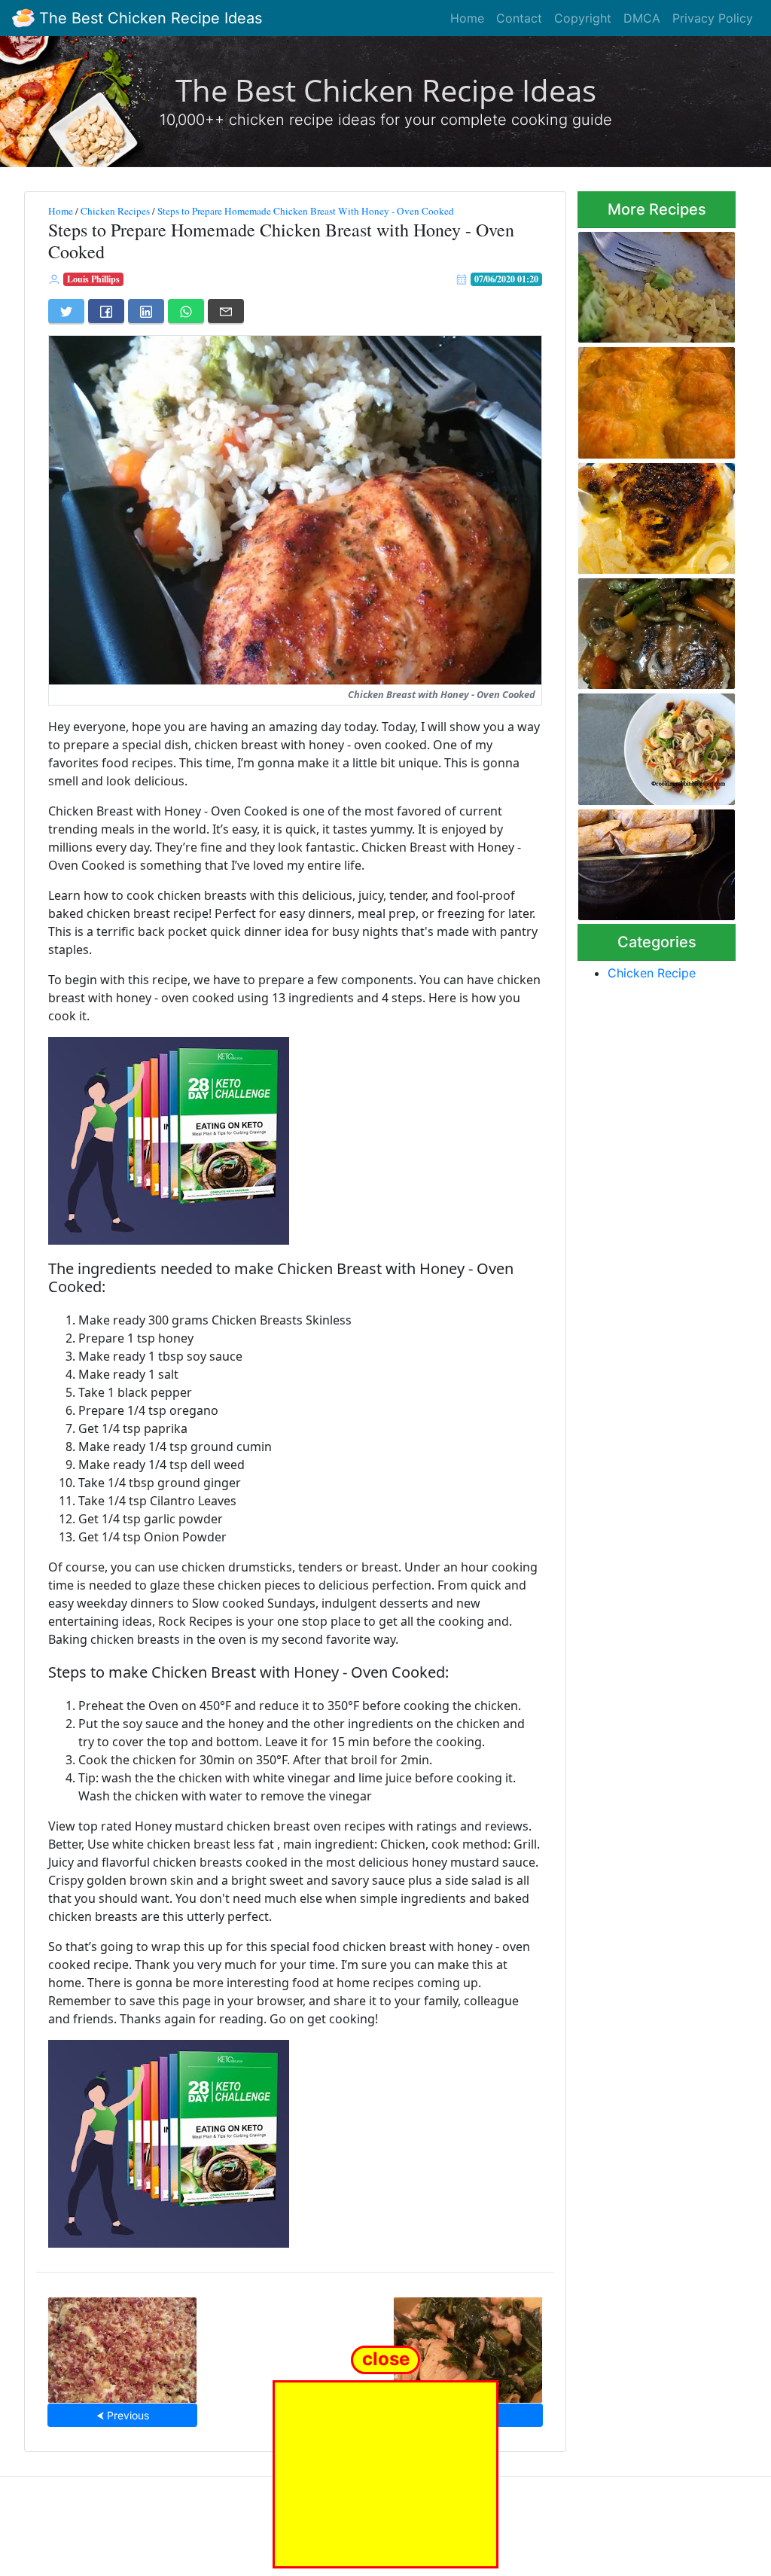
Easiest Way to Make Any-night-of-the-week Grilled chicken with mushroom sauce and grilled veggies (656, 630)
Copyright (583, 18)
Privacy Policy (713, 18)
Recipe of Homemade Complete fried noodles (656, 744)
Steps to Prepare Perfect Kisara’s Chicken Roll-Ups (638, 399)
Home (467, 18)
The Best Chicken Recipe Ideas (148, 18)
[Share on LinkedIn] (146, 311)
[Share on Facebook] (106, 311)
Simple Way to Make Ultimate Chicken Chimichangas (648, 860)
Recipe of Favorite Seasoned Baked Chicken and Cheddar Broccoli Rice (651, 282)
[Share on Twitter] (66, 311)
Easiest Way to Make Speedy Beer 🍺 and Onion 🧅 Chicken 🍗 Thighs (649, 514)
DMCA (642, 18)
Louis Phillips (93, 279)
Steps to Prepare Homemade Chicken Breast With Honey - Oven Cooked (306, 211)
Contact (519, 18)
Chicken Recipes (115, 211)
